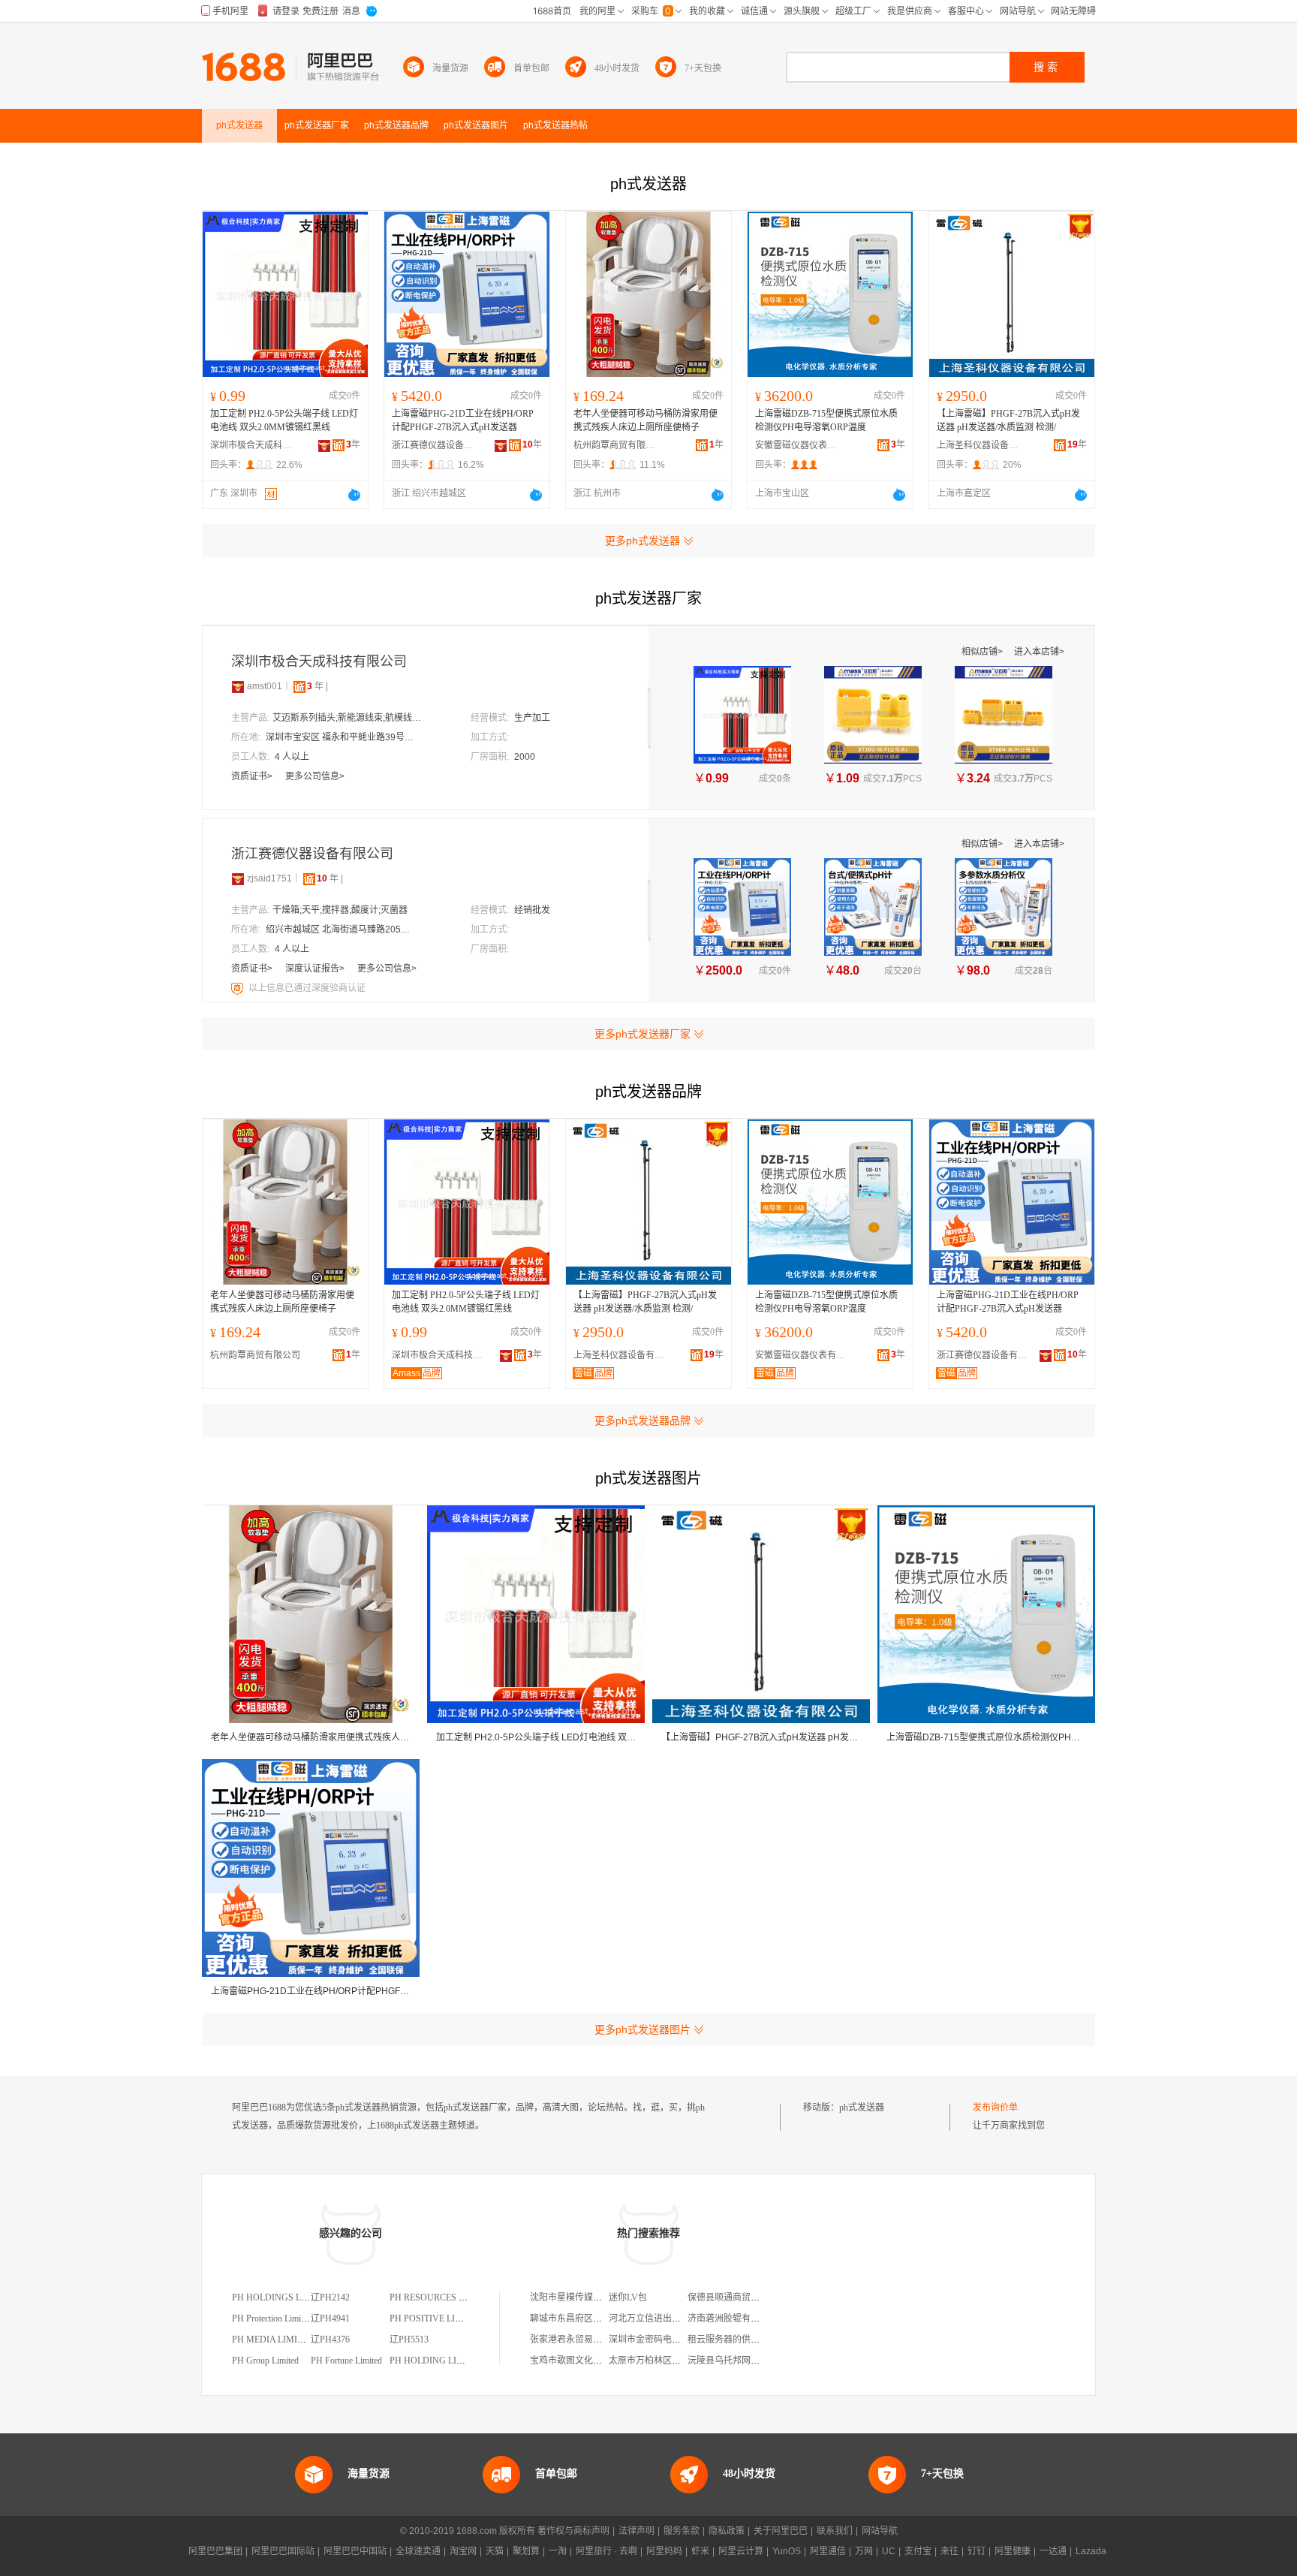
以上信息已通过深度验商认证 (307, 988)
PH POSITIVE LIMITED (436, 2318)
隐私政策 (727, 2531)
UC (889, 2551)
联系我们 (835, 2531)
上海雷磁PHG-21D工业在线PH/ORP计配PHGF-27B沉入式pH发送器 (463, 420)
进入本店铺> (1039, 652)
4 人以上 (292, 757)
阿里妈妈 (664, 2551)
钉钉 (977, 2551)
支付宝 (918, 2551)
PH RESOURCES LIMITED (442, 2297)
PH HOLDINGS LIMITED (282, 2297)
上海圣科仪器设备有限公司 (978, 445)
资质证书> (253, 776)
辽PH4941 (330, 2318)
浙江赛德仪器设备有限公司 (433, 445)
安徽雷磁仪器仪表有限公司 (796, 445)
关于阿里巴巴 (781, 2531)
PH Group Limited (265, 2361)
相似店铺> (983, 652)
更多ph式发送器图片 (642, 2029)
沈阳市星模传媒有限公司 (579, 2297)
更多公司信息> (315, 776)
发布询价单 (995, 2107)
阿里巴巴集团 (215, 2551)
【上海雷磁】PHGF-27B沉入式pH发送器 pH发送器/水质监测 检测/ (1008, 420)
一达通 (1053, 2551)
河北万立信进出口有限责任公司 (672, 2318)
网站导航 (880, 2531)
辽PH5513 (409, 2339)
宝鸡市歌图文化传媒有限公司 (588, 2361)
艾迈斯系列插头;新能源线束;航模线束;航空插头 (348, 718)
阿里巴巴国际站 (283, 2551)
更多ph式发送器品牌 (642, 1421)
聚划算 (526, 2551)
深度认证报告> (316, 969)
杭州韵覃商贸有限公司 (615, 445)
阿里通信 (828, 2551)
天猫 (495, 2551)
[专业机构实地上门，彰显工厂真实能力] (239, 988)
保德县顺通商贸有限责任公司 (746, 2297)
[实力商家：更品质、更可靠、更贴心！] (238, 686)
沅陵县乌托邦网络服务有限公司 (751, 2361)
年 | (317, 686)
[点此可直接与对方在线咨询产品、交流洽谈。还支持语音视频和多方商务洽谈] (354, 495)
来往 (949, 2551)
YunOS (787, 2551)
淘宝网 (463, 2551)
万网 (864, 2551)
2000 (525, 757)
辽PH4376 (330, 2339)
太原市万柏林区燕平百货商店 (667, 2361)
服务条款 (682, 2531)
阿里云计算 (741, 2551)
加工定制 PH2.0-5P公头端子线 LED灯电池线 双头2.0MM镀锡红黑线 (284, 420)
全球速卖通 (418, 2551)
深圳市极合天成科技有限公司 (251, 445)
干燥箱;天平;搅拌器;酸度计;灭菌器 (340, 910)
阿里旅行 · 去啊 (606, 2551)
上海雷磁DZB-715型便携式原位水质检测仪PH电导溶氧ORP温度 (826, 420)
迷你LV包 (628, 2297)
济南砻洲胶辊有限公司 (733, 2318)
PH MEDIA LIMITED (273, 2339)
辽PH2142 (330, 2297)
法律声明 (636, 2531)
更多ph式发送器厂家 (642, 1034)
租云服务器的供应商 (728, 2339)
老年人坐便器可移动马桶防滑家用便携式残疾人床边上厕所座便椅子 (645, 420)
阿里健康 (1013, 2551)
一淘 (558, 2551)
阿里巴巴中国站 (355, 2551)
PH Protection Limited (272, 2318)
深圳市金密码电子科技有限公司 (672, 2339)
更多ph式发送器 (642, 541)
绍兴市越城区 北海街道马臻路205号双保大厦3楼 (341, 929)
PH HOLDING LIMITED (437, 2361)
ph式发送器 (862, 2107)
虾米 (700, 2551)
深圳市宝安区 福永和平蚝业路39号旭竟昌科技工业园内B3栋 (341, 737)
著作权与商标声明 (573, 2531)
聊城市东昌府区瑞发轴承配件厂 (593, 2318)
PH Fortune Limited (346, 2361)
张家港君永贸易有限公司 (579, 2339)
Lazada (1091, 2551)
